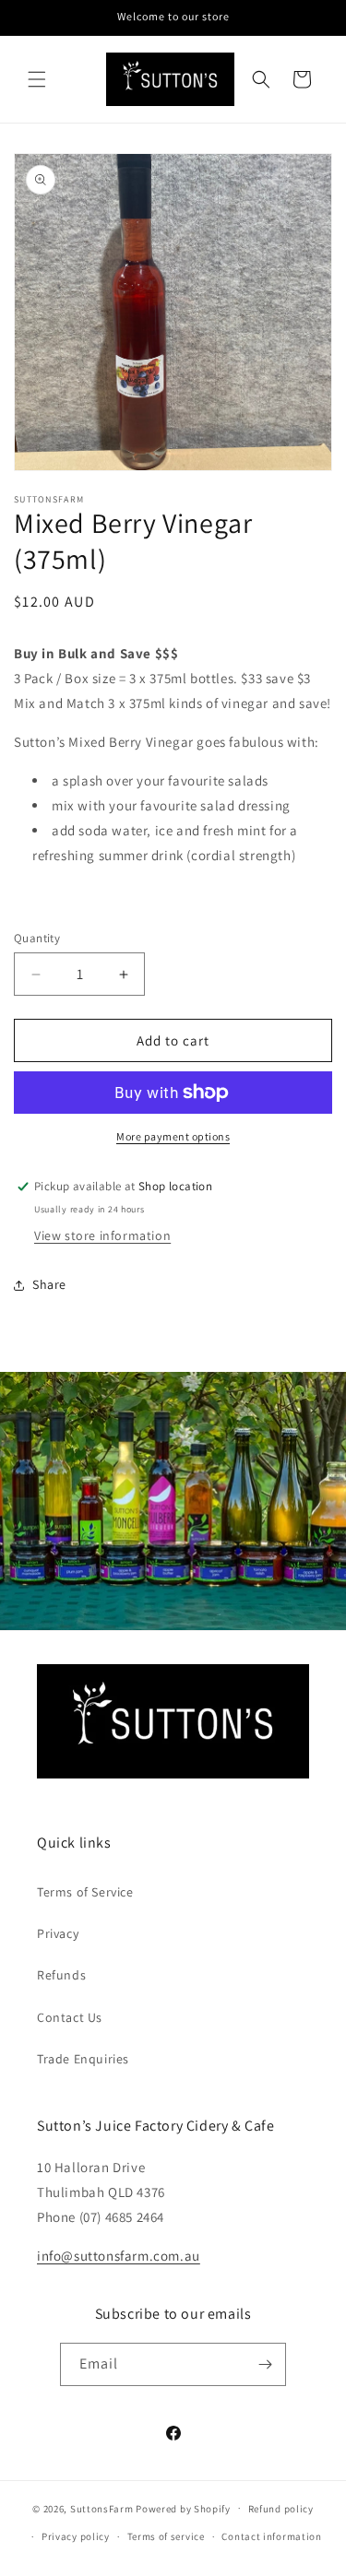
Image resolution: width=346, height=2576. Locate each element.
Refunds (61, 1975)
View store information (102, 1235)
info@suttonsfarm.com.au (119, 2256)
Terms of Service (85, 1892)
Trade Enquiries (83, 2059)
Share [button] (49, 1284)
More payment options (173, 1136)
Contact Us (70, 2017)
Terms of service (166, 2536)
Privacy (58, 1933)
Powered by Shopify (183, 2508)
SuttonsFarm (102, 2508)
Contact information (271, 2536)
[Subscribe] (265, 2364)
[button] (37, 79)
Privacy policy (76, 2536)
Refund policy (281, 2509)
